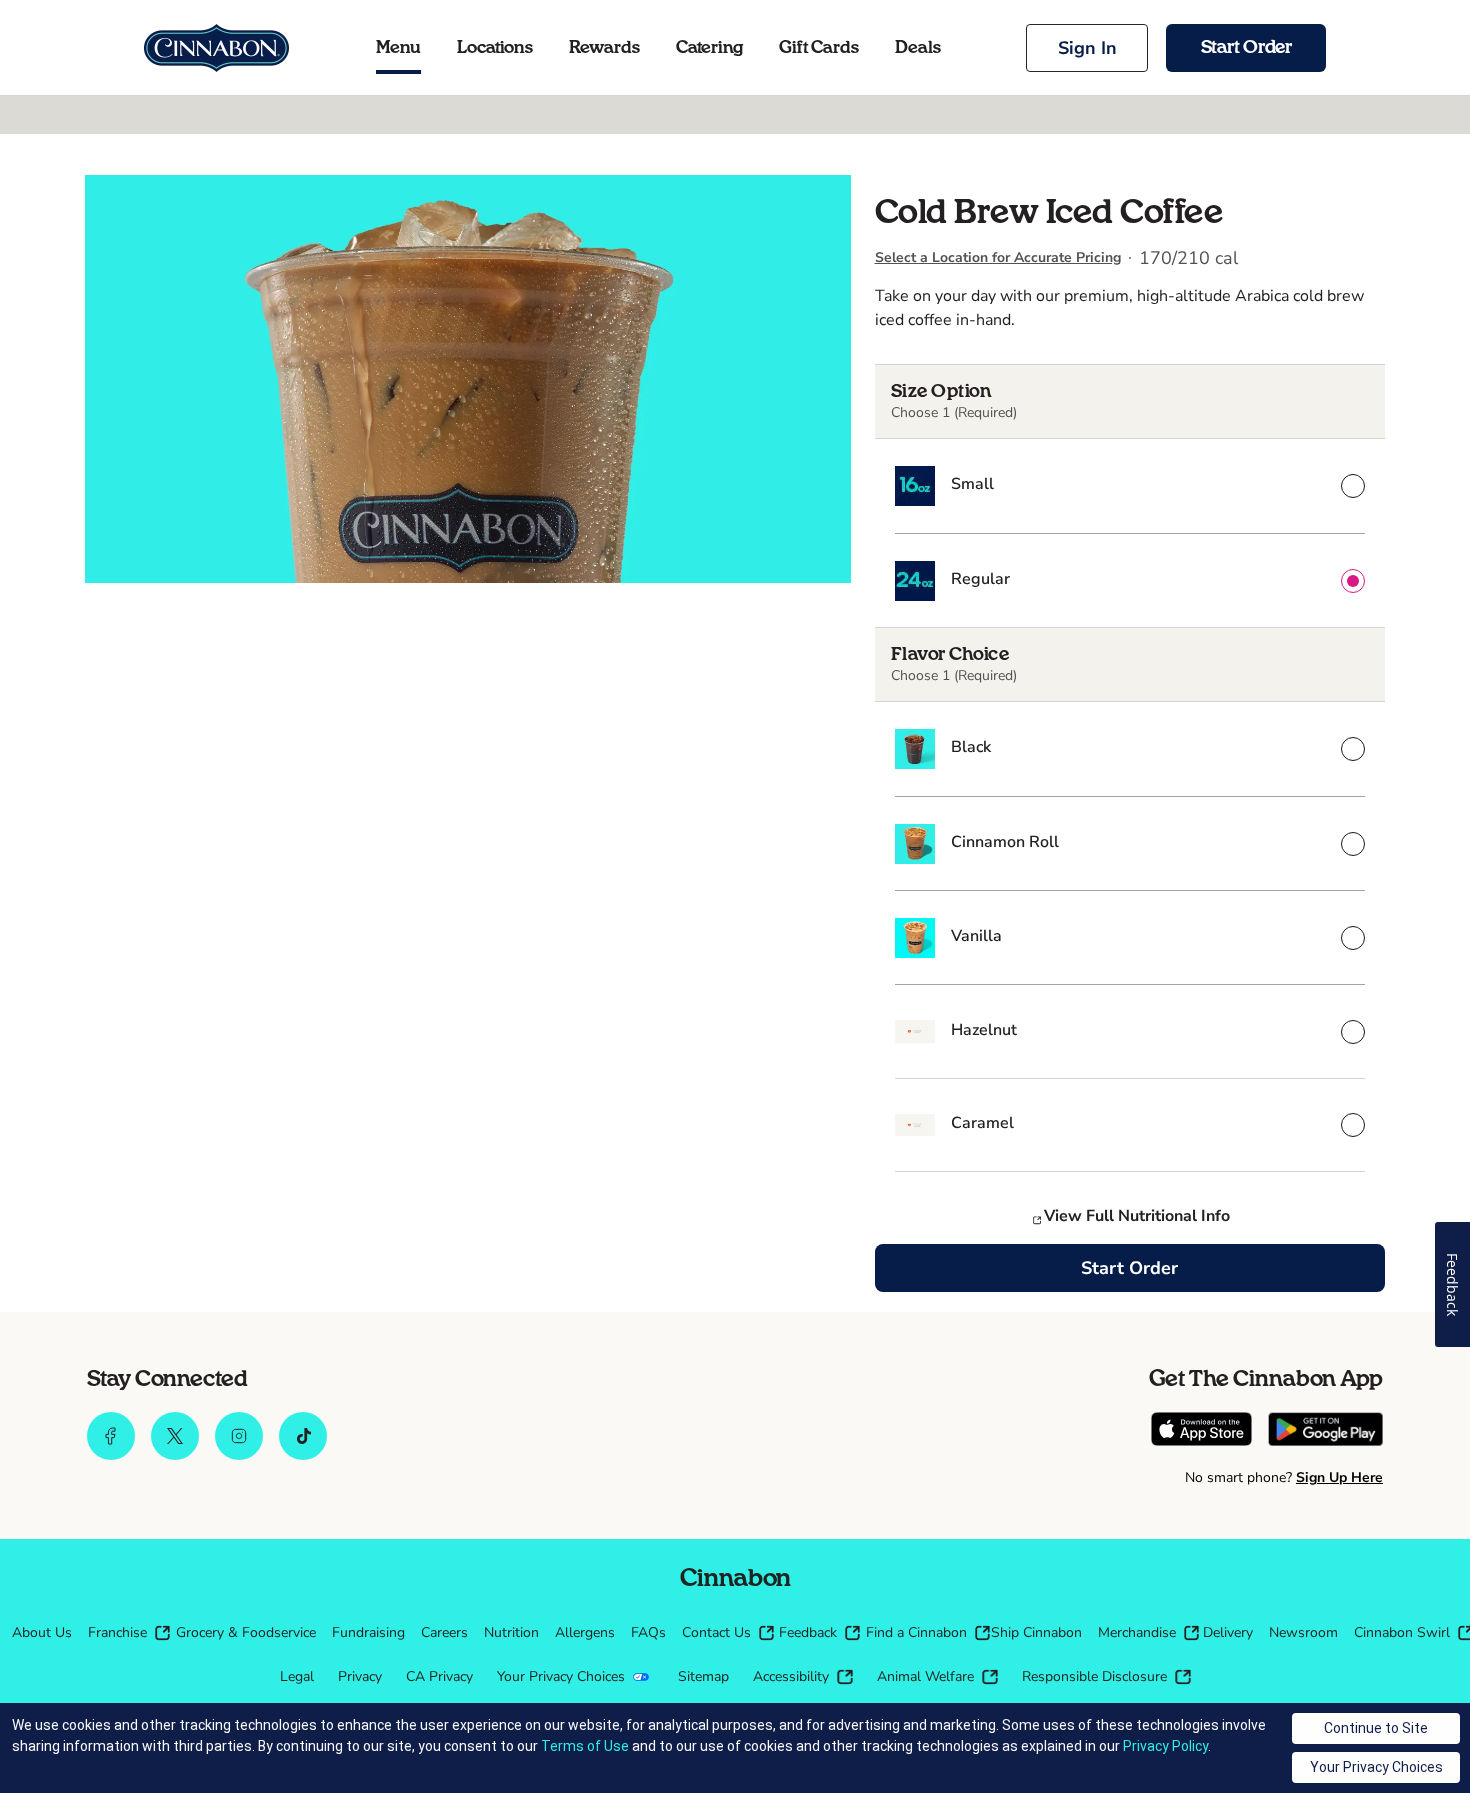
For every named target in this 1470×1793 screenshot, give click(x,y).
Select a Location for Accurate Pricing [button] (998, 257)
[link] (216, 48)
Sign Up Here (1339, 1477)
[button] (1087, 48)
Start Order (1129, 1268)
